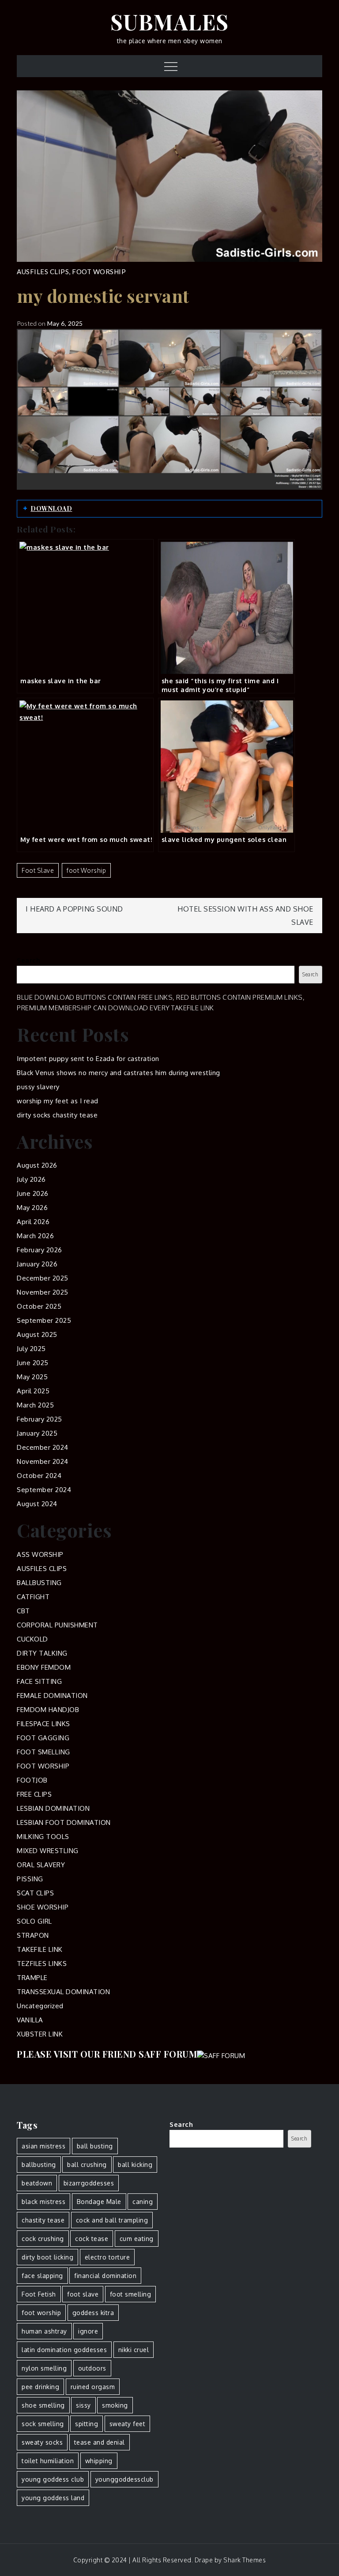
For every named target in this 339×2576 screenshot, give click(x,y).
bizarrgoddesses (89, 2183)
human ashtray (44, 2331)
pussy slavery (38, 1087)
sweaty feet (128, 2424)
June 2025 (33, 1363)
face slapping (42, 2276)
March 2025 (35, 1405)
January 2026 (37, 1264)
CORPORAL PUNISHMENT (57, 1625)
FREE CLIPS (34, 1794)
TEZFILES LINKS (42, 1964)
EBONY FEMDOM (44, 1667)
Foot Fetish (39, 2294)
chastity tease (43, 2220)
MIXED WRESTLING (48, 1851)
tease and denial (100, 2442)
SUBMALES (170, 22)
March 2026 (35, 1236)
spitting (87, 2424)
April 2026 (33, 1222)
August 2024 (37, 1504)
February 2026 (40, 1250)
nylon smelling (44, 2368)
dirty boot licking (47, 2257)
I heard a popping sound (74, 909)
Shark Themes (245, 2560)
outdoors (92, 2368)
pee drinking (40, 2387)
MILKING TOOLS (43, 1837)
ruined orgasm (93, 2387)
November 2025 (43, 1292)
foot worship (86, 870)
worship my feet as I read (58, 1101)
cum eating (137, 2239)
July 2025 (31, 1349)
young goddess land (53, 2498)
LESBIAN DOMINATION (53, 1808)
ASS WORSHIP (40, 1554)
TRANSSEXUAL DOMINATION (63, 1992)
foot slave (38, 870)
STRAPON (33, 1935)
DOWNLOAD (51, 508)
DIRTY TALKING (42, 1653)
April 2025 (33, 1391)
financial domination (105, 2276)
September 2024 (44, 1490)
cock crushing (43, 2239)
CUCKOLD (32, 1639)
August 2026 (37, 1165)
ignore (88, 2331)
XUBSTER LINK (40, 2034)
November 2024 (43, 1461)
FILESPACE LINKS (43, 1724)
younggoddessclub (124, 2479)
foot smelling (131, 2294)
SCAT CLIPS (35, 1893)
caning (143, 2202)
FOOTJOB (32, 1780)
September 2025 (44, 1320)
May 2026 (32, 1208)
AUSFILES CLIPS (43, 272)
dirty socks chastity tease (57, 1115)
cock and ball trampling (112, 2220)
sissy (83, 2405)
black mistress (43, 2202)
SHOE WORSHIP (43, 1907)
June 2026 (33, 1193)
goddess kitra (93, 2313)
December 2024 (43, 1447)
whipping (99, 2461)
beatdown (37, 2183)
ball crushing (87, 2165)
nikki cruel (134, 2350)
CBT (23, 1611)
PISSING (30, 1879)
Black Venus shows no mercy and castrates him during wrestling (119, 1073)
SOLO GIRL (34, 1921)
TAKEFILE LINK (40, 1949)
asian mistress (43, 2146)
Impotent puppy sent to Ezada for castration (88, 1059)
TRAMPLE (32, 1978)
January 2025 (37, 1433)
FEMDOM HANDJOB (48, 1710)
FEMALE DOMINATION (52, 1696)
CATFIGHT (33, 1597)
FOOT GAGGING (43, 1738)
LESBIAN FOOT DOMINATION (64, 1822)
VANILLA (30, 2020)
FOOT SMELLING (43, 1752)
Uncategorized (40, 2006)
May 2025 (32, 1377)
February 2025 (40, 1419)
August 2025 (37, 1335)
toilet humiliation (48, 2461)
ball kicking (135, 2165)
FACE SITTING (39, 1681)
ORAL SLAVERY (41, 1865)
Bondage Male (99, 2202)
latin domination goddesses (64, 2350)
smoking (115, 2405)
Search (28, 960)
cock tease (92, 2239)
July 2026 (31, 1179)
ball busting (95, 2146)
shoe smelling (43, 2405)
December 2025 (43, 1278)
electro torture (107, 2257)
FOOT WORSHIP (99, 272)
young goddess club (53, 2479)
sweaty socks (42, 2442)
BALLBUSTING (39, 1583)
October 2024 (39, 1476)
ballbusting (39, 2165)
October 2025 (39, 1306)
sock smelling (43, 2424)
